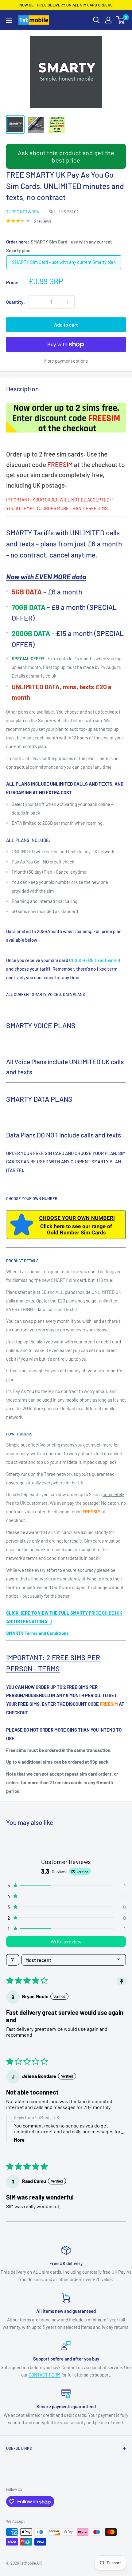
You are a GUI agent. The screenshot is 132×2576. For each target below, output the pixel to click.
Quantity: (16, 302)
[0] (121, 20)
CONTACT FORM (45, 2375)
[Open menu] (9, 20)
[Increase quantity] (68, 302)
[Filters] (13, 1960)
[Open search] (96, 20)
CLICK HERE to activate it (95, 960)
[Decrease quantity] (35, 302)
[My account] (108, 20)
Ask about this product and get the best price (66, 156)
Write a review (66, 1941)
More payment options (66, 361)
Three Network (23, 212)
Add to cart (66, 325)
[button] (66, 1885)
